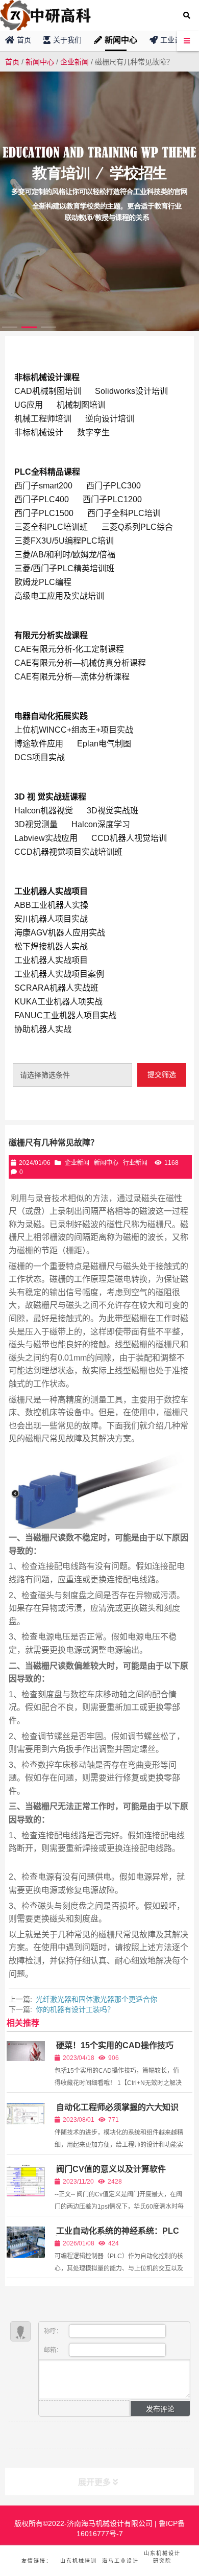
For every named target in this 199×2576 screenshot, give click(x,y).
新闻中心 (40, 62)
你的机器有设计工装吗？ (75, 2009)
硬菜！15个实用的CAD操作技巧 (115, 2045)
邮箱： (54, 2350)
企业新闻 (74, 62)
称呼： (54, 2331)
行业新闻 (135, 1163)
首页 (12, 62)
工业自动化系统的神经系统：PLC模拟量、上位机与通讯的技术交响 (117, 2235)
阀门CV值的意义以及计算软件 (111, 2169)
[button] (10, 327)
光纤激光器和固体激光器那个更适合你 (96, 1999)
